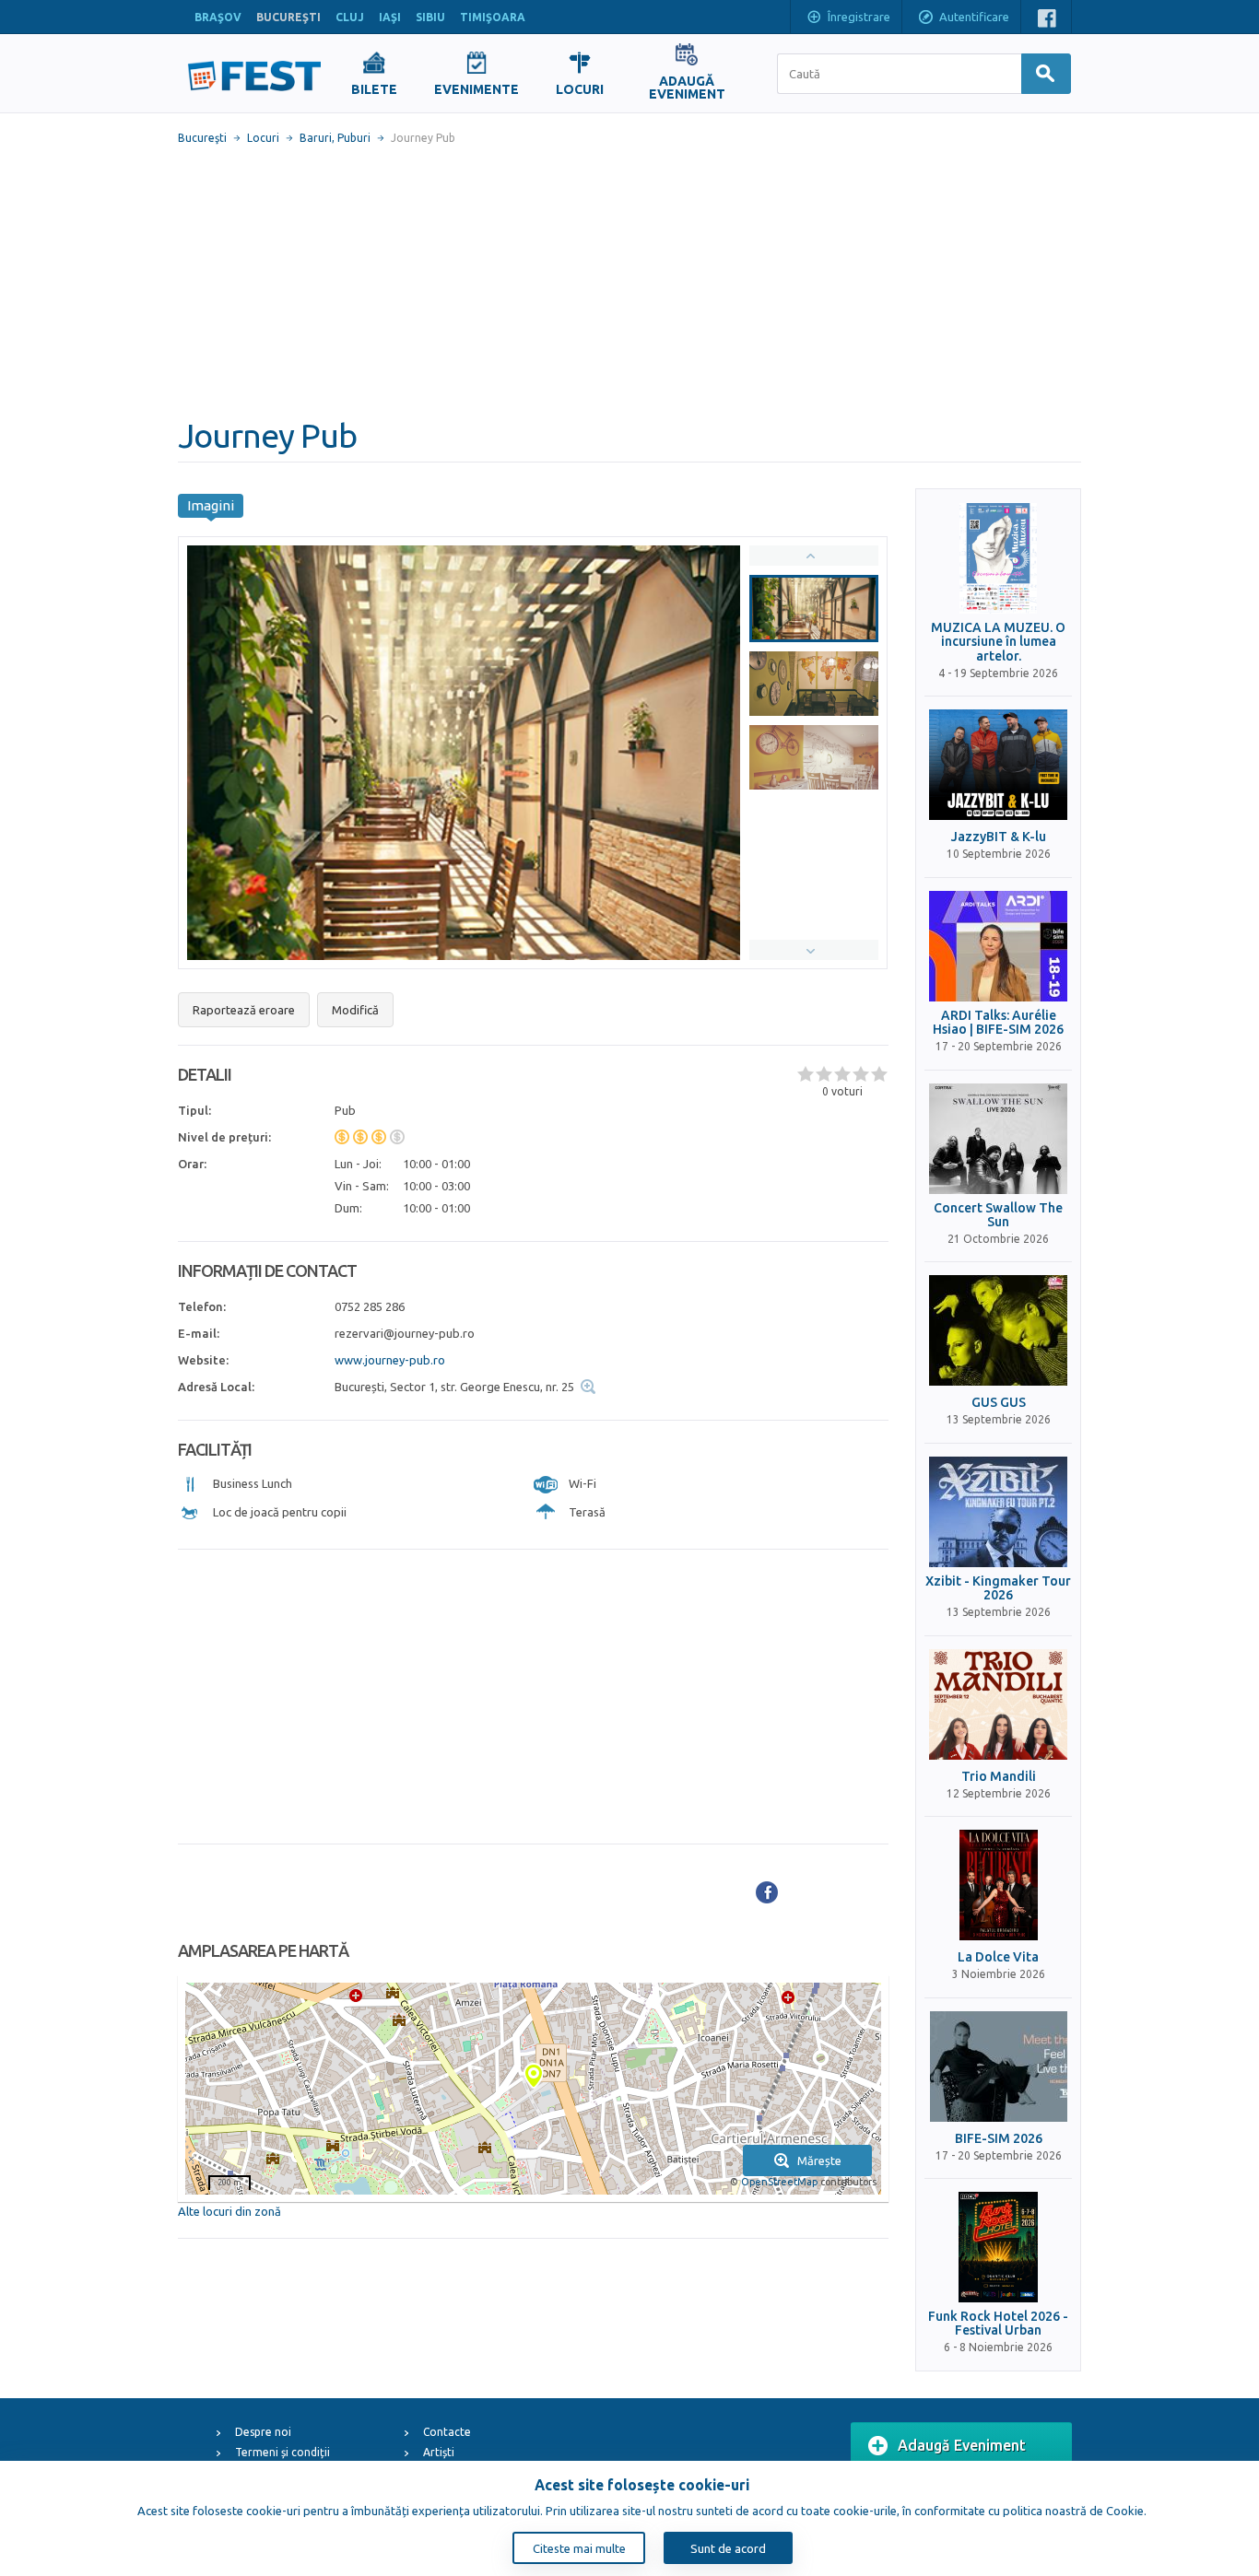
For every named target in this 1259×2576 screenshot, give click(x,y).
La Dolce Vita (998, 1957)
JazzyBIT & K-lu (999, 837)
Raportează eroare (244, 1010)
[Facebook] (767, 1892)
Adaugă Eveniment (962, 2445)
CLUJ (350, 17)
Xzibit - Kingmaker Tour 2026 (998, 1588)
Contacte (447, 2432)
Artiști (439, 2452)
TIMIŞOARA (493, 17)
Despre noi (263, 2432)
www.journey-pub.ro (390, 1360)
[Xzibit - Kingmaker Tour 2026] (998, 1512)
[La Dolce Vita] (998, 1885)
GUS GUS (999, 1403)
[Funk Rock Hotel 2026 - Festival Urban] (998, 2247)
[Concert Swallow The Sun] (998, 1139)
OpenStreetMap (779, 2182)
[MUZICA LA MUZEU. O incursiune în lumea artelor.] (998, 558)
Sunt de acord (728, 2548)
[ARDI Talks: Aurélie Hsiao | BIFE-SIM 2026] (998, 946)
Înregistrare (859, 17)
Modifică (355, 1010)
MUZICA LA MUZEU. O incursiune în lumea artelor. (998, 642)
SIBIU (430, 17)
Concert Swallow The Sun (998, 1215)
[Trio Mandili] (998, 1704)
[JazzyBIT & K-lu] (998, 765)
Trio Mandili (999, 1777)
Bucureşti (202, 138)
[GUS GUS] (998, 1330)
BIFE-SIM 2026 (999, 2139)
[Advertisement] (629, 281)
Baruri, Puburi (335, 138)
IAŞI (390, 17)
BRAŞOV (218, 17)
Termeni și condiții (282, 2452)
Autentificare (974, 17)
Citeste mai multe (579, 2548)
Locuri (263, 138)
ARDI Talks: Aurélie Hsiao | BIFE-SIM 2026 (998, 1023)
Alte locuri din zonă (229, 2211)
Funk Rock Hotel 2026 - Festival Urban (998, 2324)
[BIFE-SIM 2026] (998, 2067)
